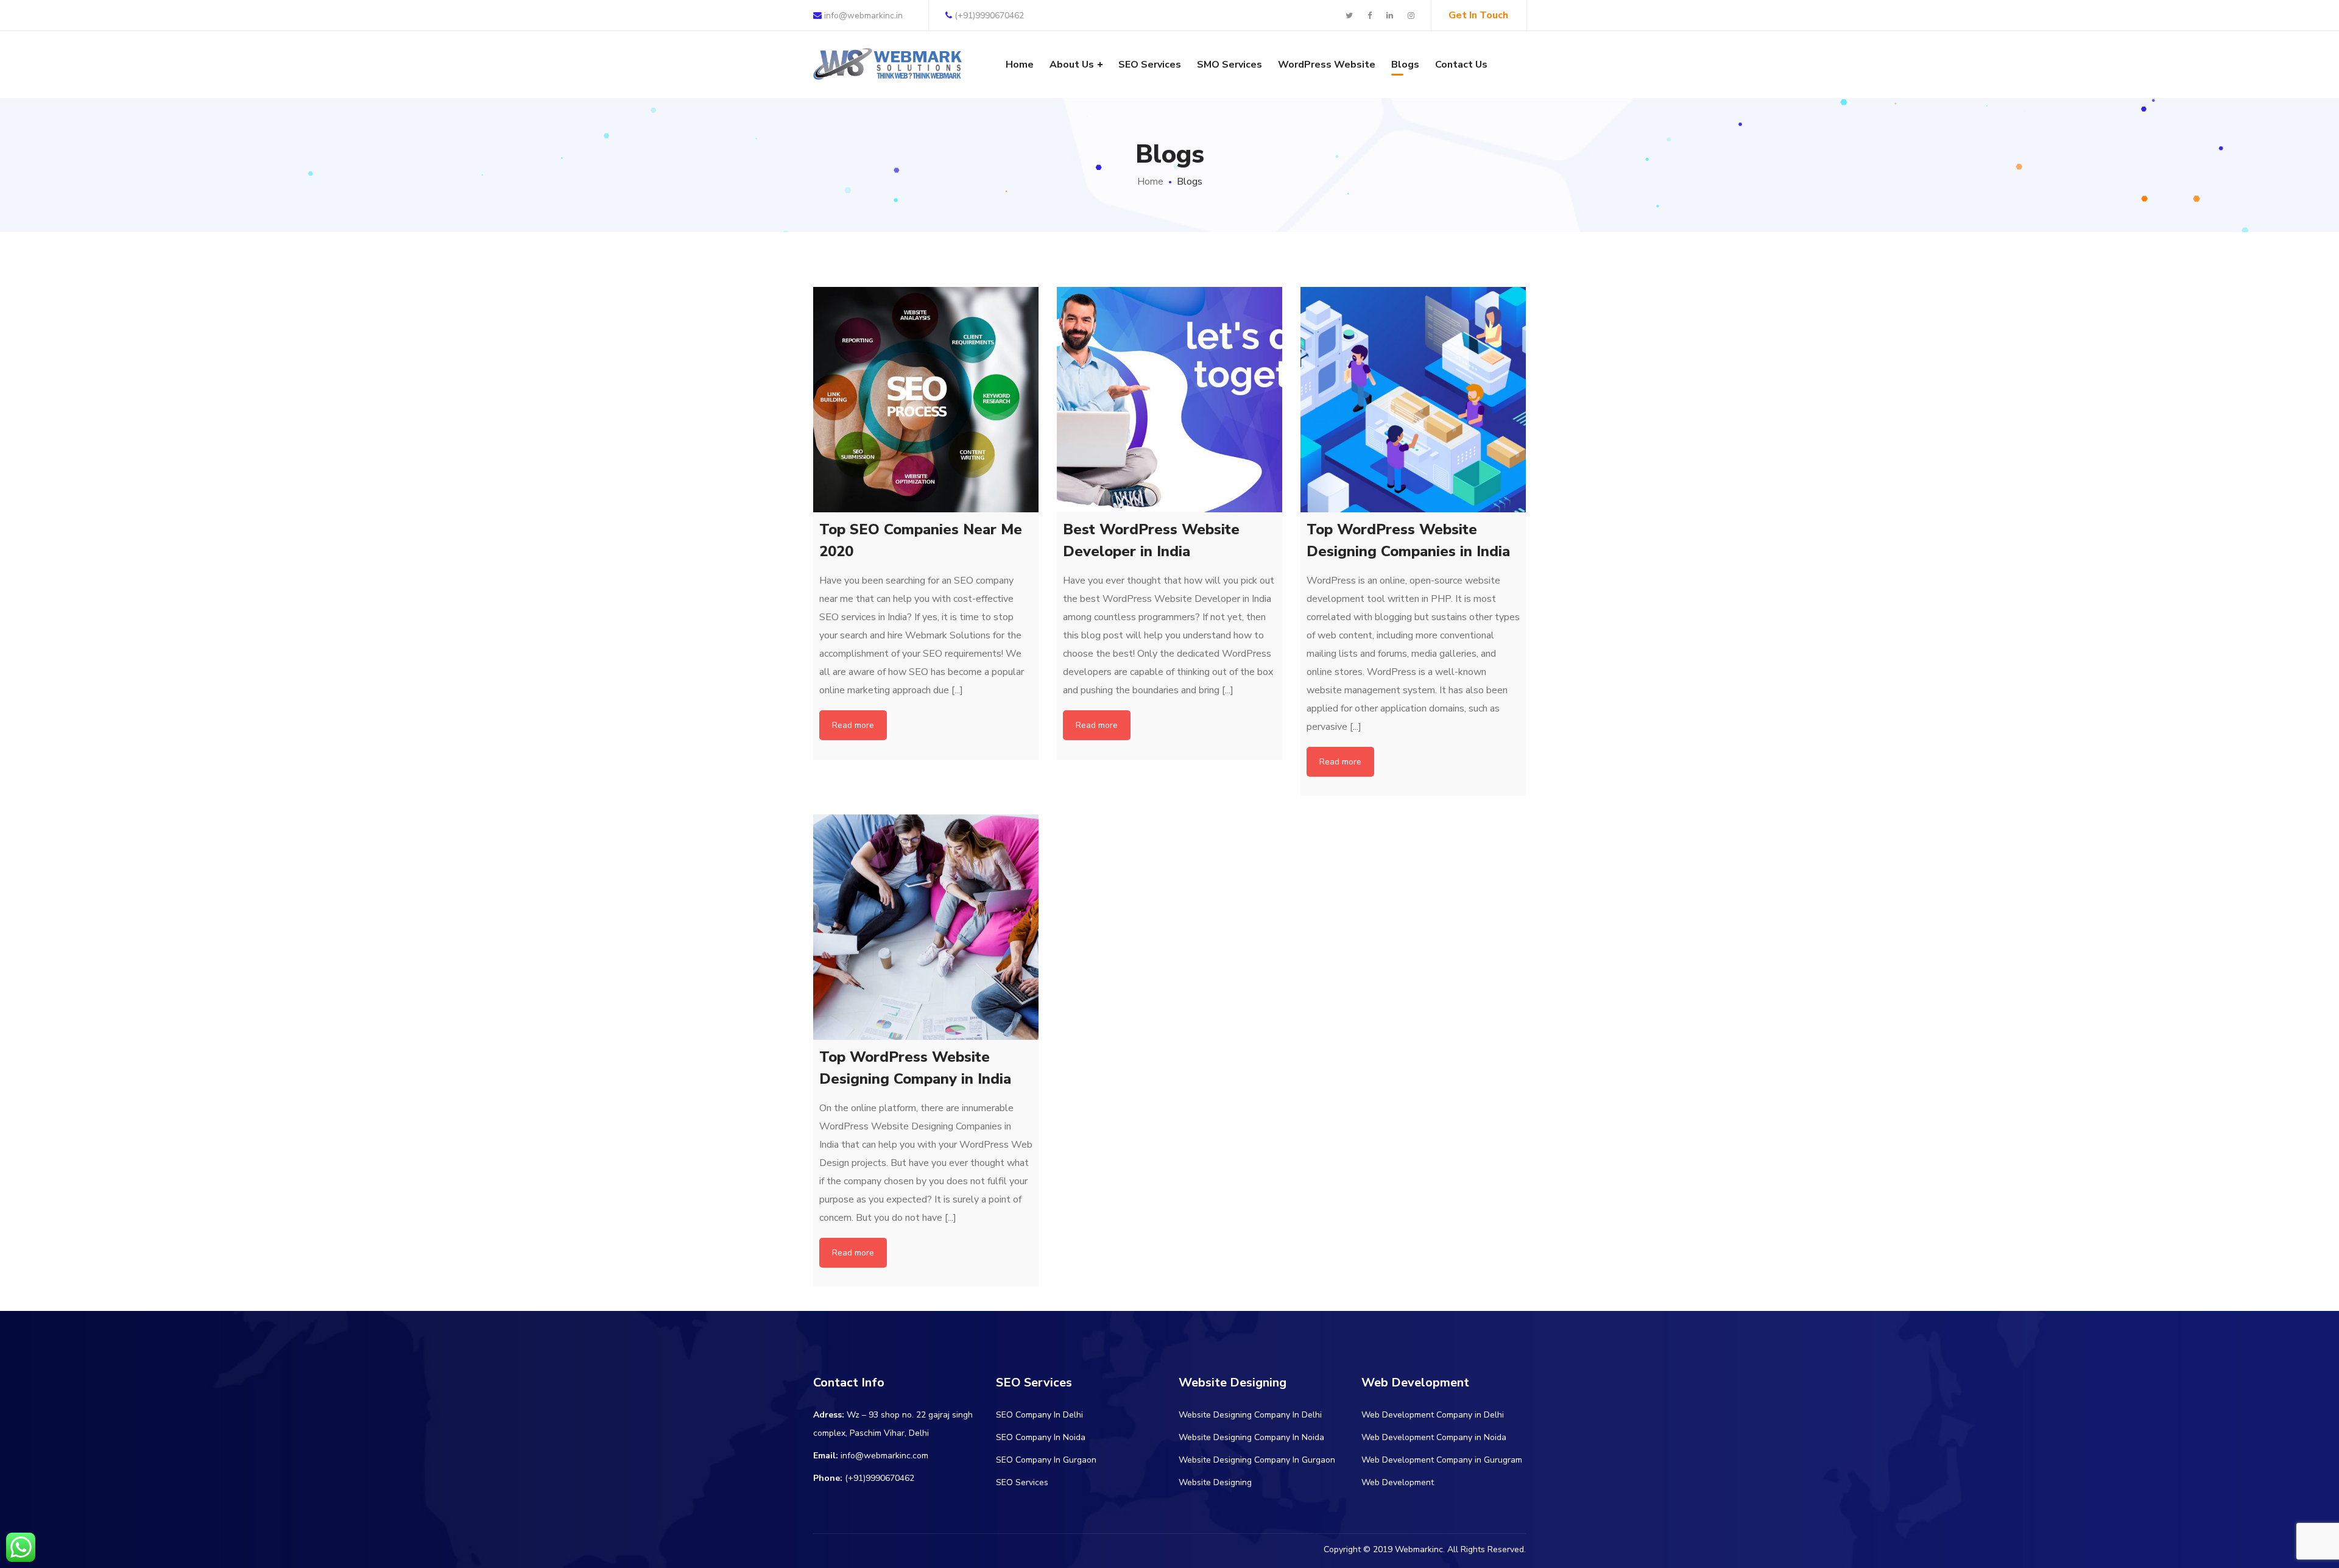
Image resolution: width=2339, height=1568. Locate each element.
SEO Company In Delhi (1039, 1415)
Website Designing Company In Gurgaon (1257, 1460)
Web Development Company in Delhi (1433, 1415)
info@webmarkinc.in (862, 16)
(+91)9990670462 (989, 16)
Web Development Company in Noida (1434, 1437)
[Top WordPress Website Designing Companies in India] (1413, 400)
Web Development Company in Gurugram (1442, 1460)
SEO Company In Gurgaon (1046, 1460)
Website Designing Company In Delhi (1250, 1415)
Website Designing (1215, 1482)
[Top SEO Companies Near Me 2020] (926, 400)
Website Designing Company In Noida (1251, 1437)
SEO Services (1022, 1482)
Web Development (1398, 1482)
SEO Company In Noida (1041, 1437)
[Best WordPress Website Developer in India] (1169, 400)
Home (1150, 182)
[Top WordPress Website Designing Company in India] (926, 927)
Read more (853, 725)
